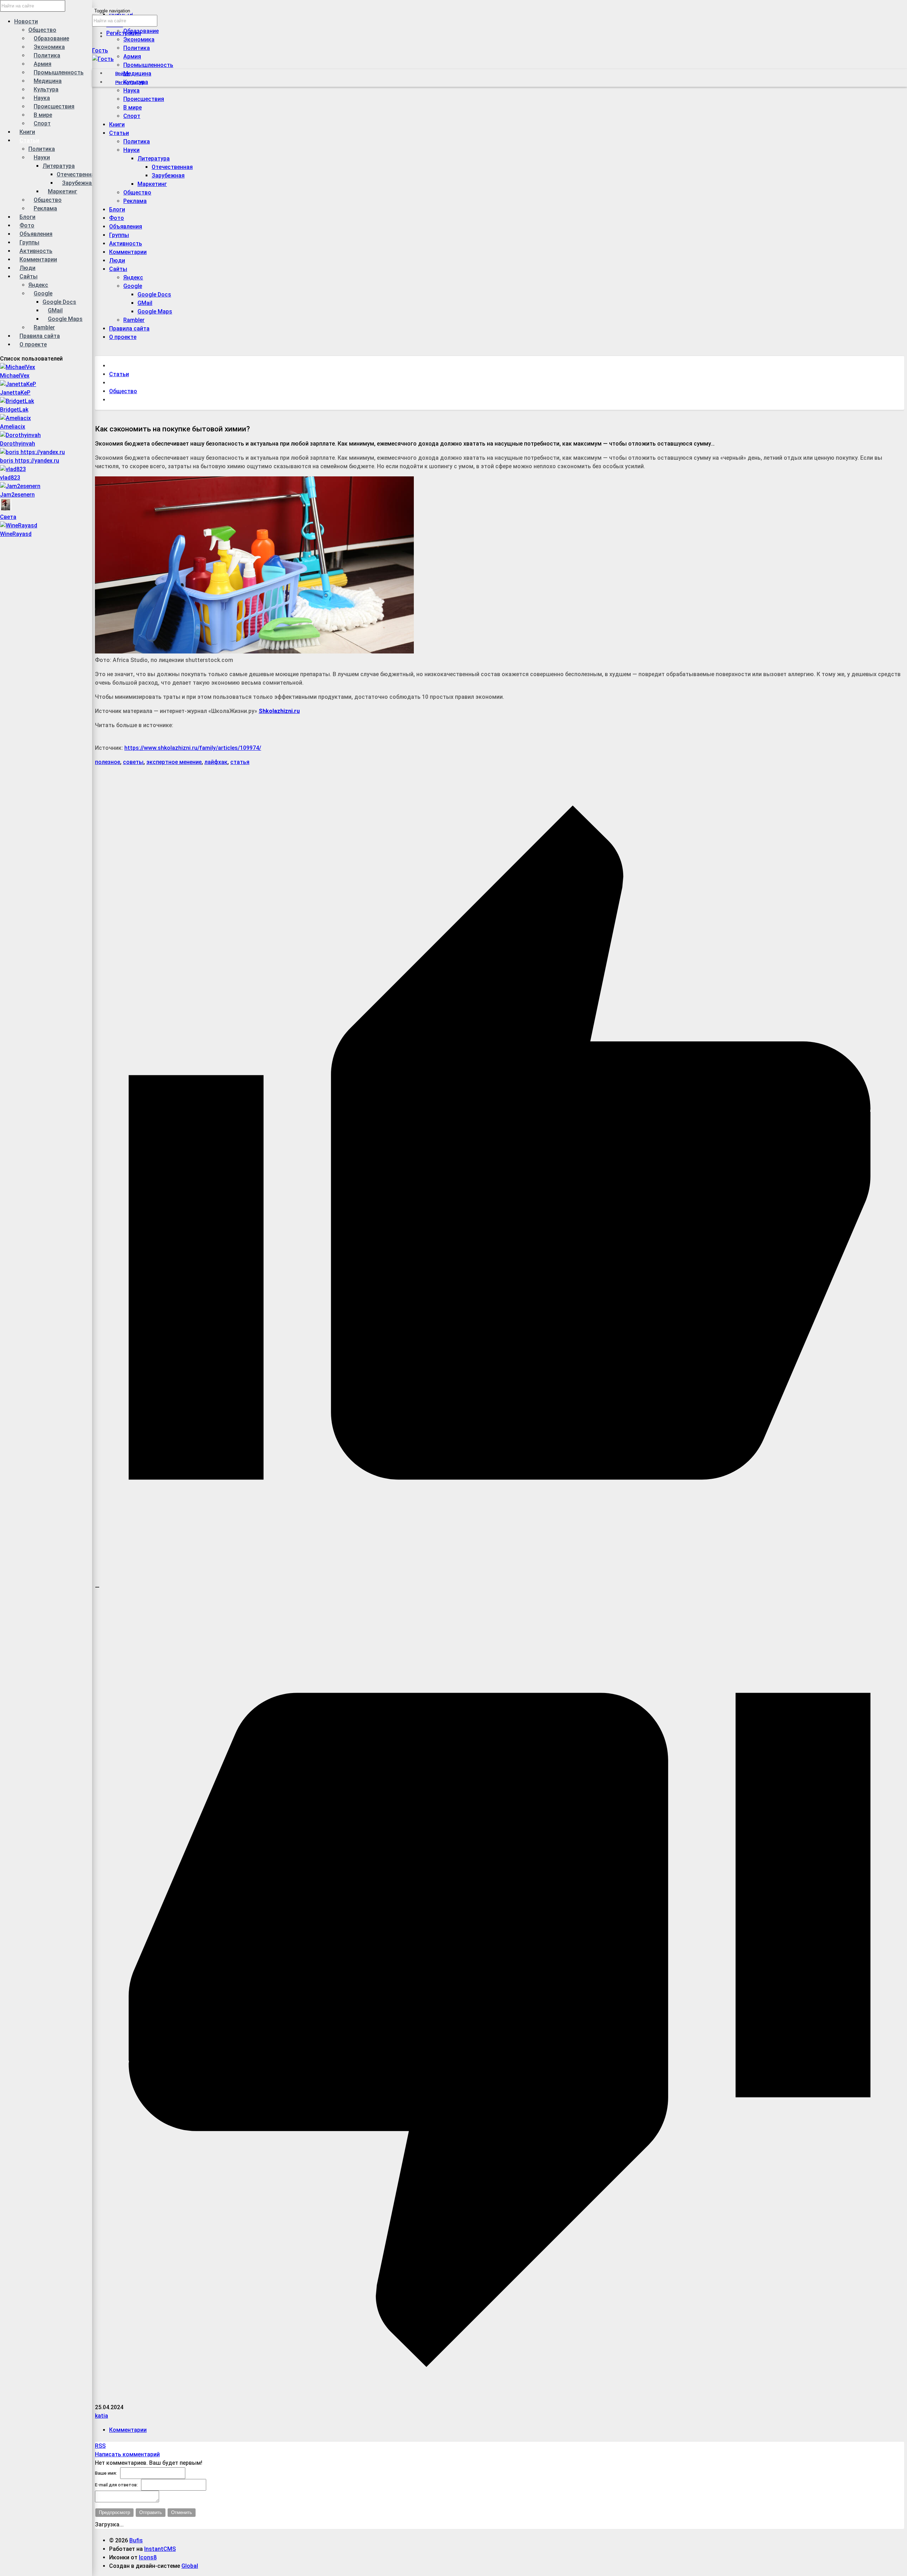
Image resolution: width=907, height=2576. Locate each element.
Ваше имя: (106, 2473)
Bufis (136, 2540)
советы (133, 762)
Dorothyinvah (18, 444)
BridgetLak (14, 410)
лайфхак (216, 762)
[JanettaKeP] (18, 384)
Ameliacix (13, 427)
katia (102, 2416)
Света (8, 517)
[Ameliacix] (15, 418)
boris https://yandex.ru (30, 461)
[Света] (6, 508)
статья (240, 762)
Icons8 (148, 2557)
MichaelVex (15, 376)
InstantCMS (160, 2549)
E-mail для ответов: (116, 2485)
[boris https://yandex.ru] (32, 452)
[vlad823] (13, 469)
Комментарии (128, 2430)
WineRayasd (16, 534)
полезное (108, 762)
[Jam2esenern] (20, 486)
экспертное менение (174, 762)
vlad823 (10, 478)
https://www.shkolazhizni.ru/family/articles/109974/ (193, 748)
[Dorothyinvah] (20, 435)
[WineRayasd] (19, 525)
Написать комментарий (127, 2454)
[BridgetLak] (17, 401)
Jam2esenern (17, 495)
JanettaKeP (15, 393)
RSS (100, 2446)
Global (190, 2566)
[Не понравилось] (500, 2399)
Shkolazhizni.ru (279, 711)
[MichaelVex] (18, 367)
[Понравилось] (500, 1579)
